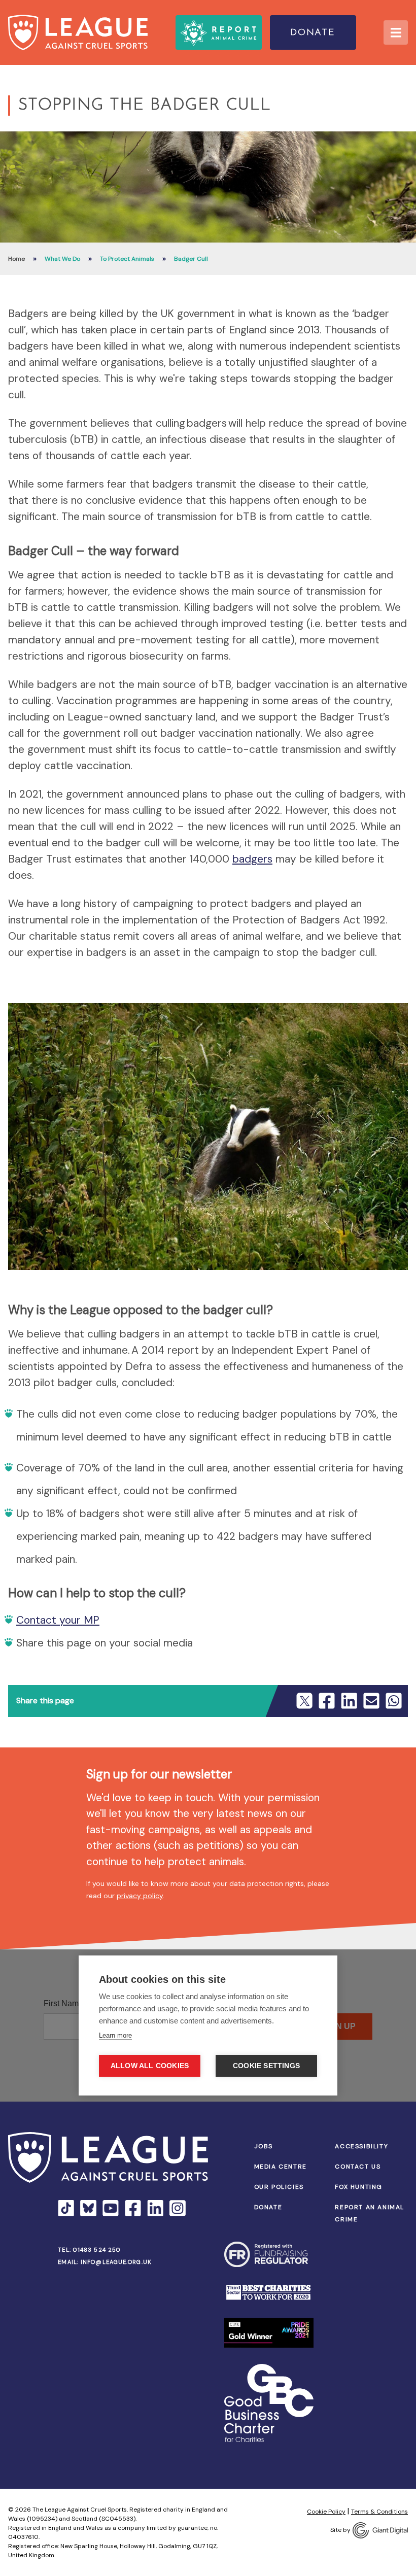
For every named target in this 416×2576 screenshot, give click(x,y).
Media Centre (281, 2167)
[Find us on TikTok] (66, 2208)
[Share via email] (371, 1701)
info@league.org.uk (116, 2262)
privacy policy (140, 1896)
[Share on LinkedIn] (349, 1701)
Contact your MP (58, 1620)
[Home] (78, 32)
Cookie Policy (326, 2512)
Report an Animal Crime (370, 2213)
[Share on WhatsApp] (394, 1701)
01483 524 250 (97, 2250)
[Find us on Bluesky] (88, 2208)
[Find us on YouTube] (111, 2208)
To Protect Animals (127, 259)
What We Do (62, 259)
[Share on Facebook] (327, 1701)
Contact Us (358, 2167)
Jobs (264, 2146)
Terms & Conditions (379, 2512)
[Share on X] (304, 1701)
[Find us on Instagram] (178, 2208)
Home (16, 259)
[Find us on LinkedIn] (155, 2208)
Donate (313, 33)
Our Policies (279, 2187)
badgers (252, 859)
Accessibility (361, 2146)
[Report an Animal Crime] (219, 32)
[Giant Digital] (380, 2530)
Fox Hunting (359, 2187)
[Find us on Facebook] (133, 2208)
